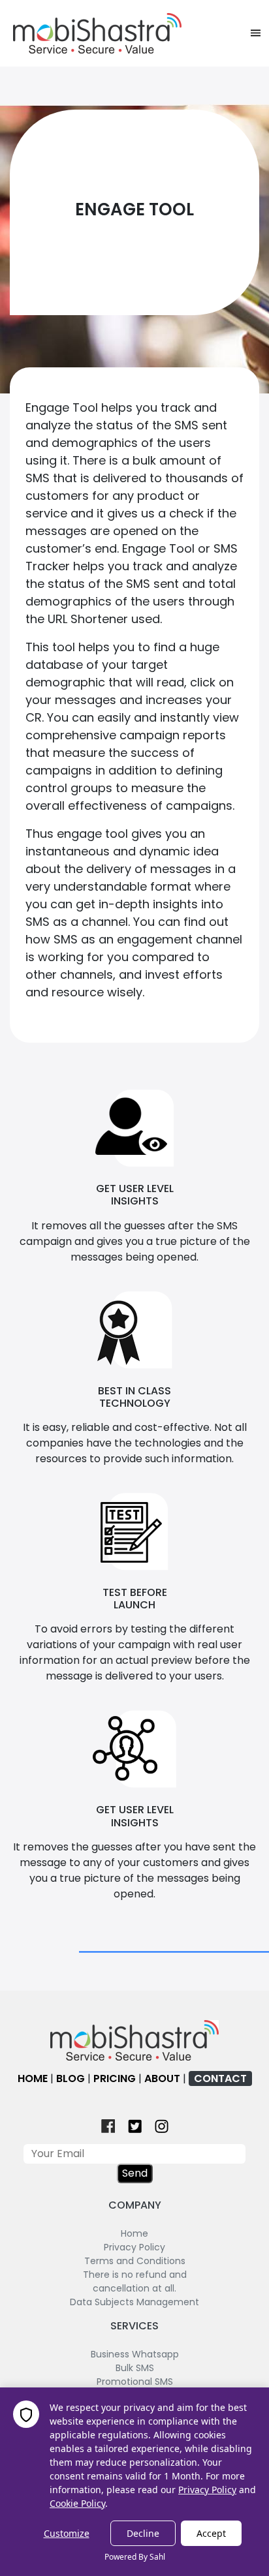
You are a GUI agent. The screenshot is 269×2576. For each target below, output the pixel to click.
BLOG (71, 2078)
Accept (211, 2533)
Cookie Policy (77, 2503)
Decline (143, 2533)
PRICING (115, 2078)
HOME (33, 2078)
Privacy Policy (207, 2490)
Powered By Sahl (135, 2557)
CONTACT (220, 2078)
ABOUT (162, 2078)
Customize (67, 2533)
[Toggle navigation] (256, 33)
